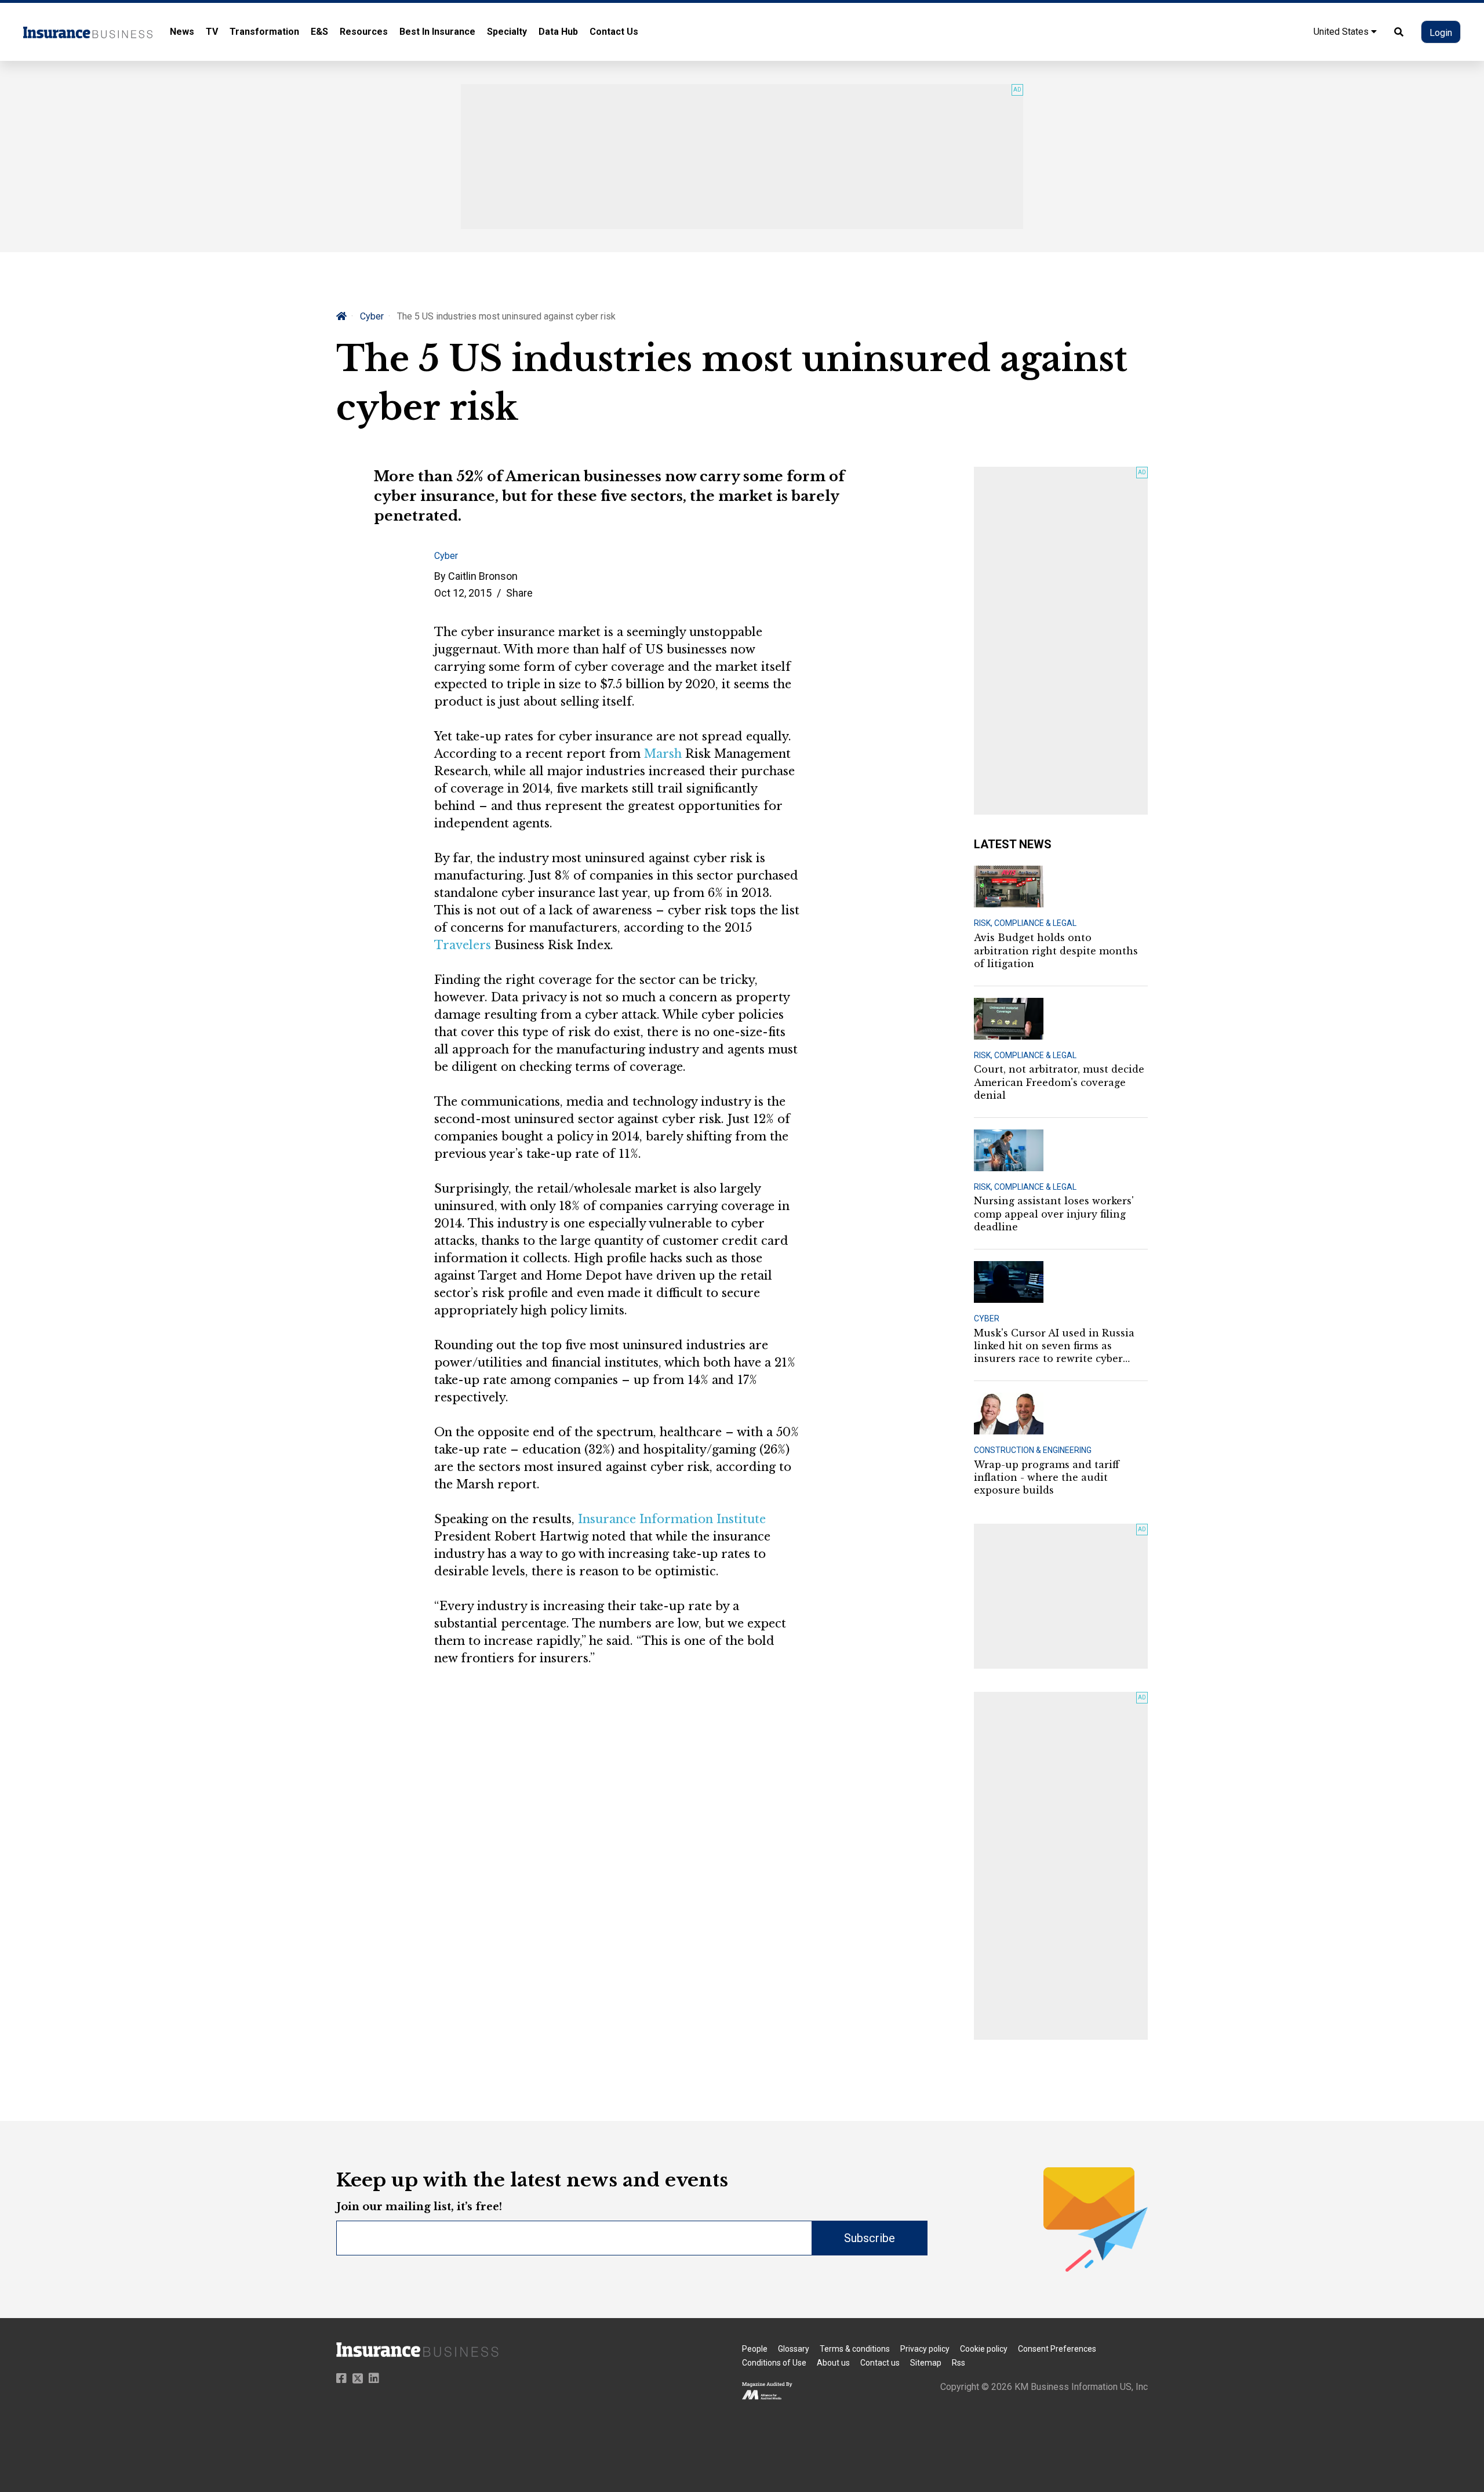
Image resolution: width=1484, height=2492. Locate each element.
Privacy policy (925, 2349)
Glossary (794, 2349)
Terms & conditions (855, 2349)
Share (519, 593)
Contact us (880, 2363)
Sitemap (926, 2363)
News (182, 32)
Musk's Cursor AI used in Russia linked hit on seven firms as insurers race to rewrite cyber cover (1054, 1346)
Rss (959, 2363)
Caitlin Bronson (483, 576)
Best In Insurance (437, 32)
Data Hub (558, 32)
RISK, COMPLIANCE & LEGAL (1025, 923)
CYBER (987, 1318)
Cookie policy (984, 2349)
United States (1342, 32)
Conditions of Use (774, 2363)
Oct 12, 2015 (463, 593)
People (755, 2349)
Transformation (264, 32)
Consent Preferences (1057, 2349)
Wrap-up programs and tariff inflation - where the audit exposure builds (1047, 1478)
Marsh (663, 754)
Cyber (372, 316)
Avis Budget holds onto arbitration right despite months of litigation (1056, 951)
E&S (319, 32)
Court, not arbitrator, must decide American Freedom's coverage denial (1059, 1082)
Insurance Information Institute (672, 1519)
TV (212, 32)
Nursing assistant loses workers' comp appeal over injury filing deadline (1054, 1214)
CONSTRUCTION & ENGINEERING (1033, 1450)
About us (833, 2363)
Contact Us (614, 32)
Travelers (463, 945)
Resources (364, 32)
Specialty (507, 32)
